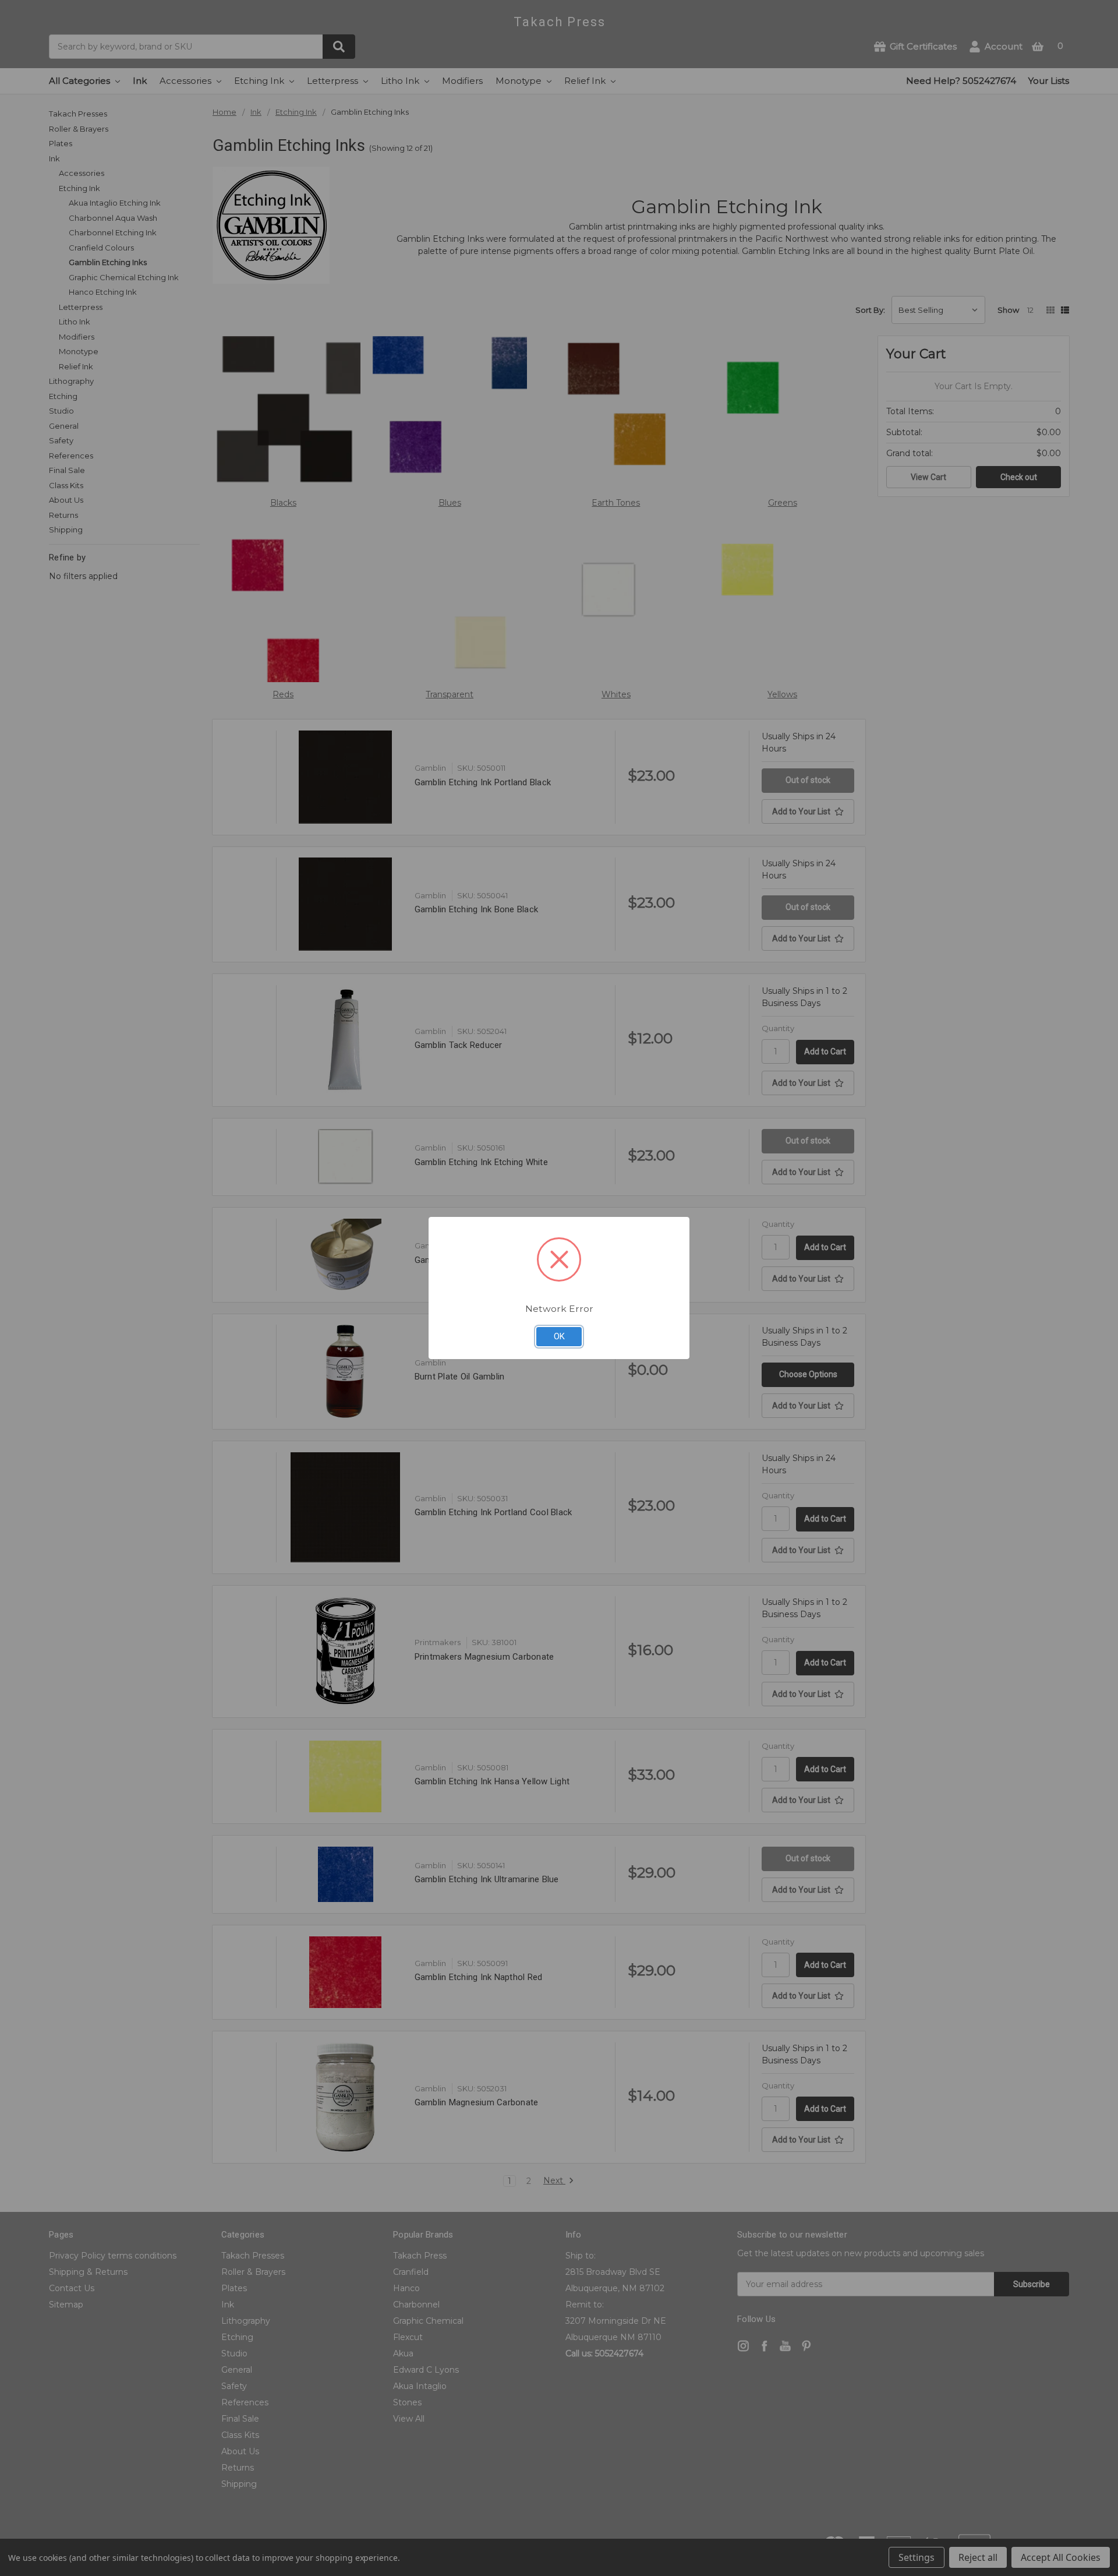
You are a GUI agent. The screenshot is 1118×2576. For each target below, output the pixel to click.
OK (559, 1336)
